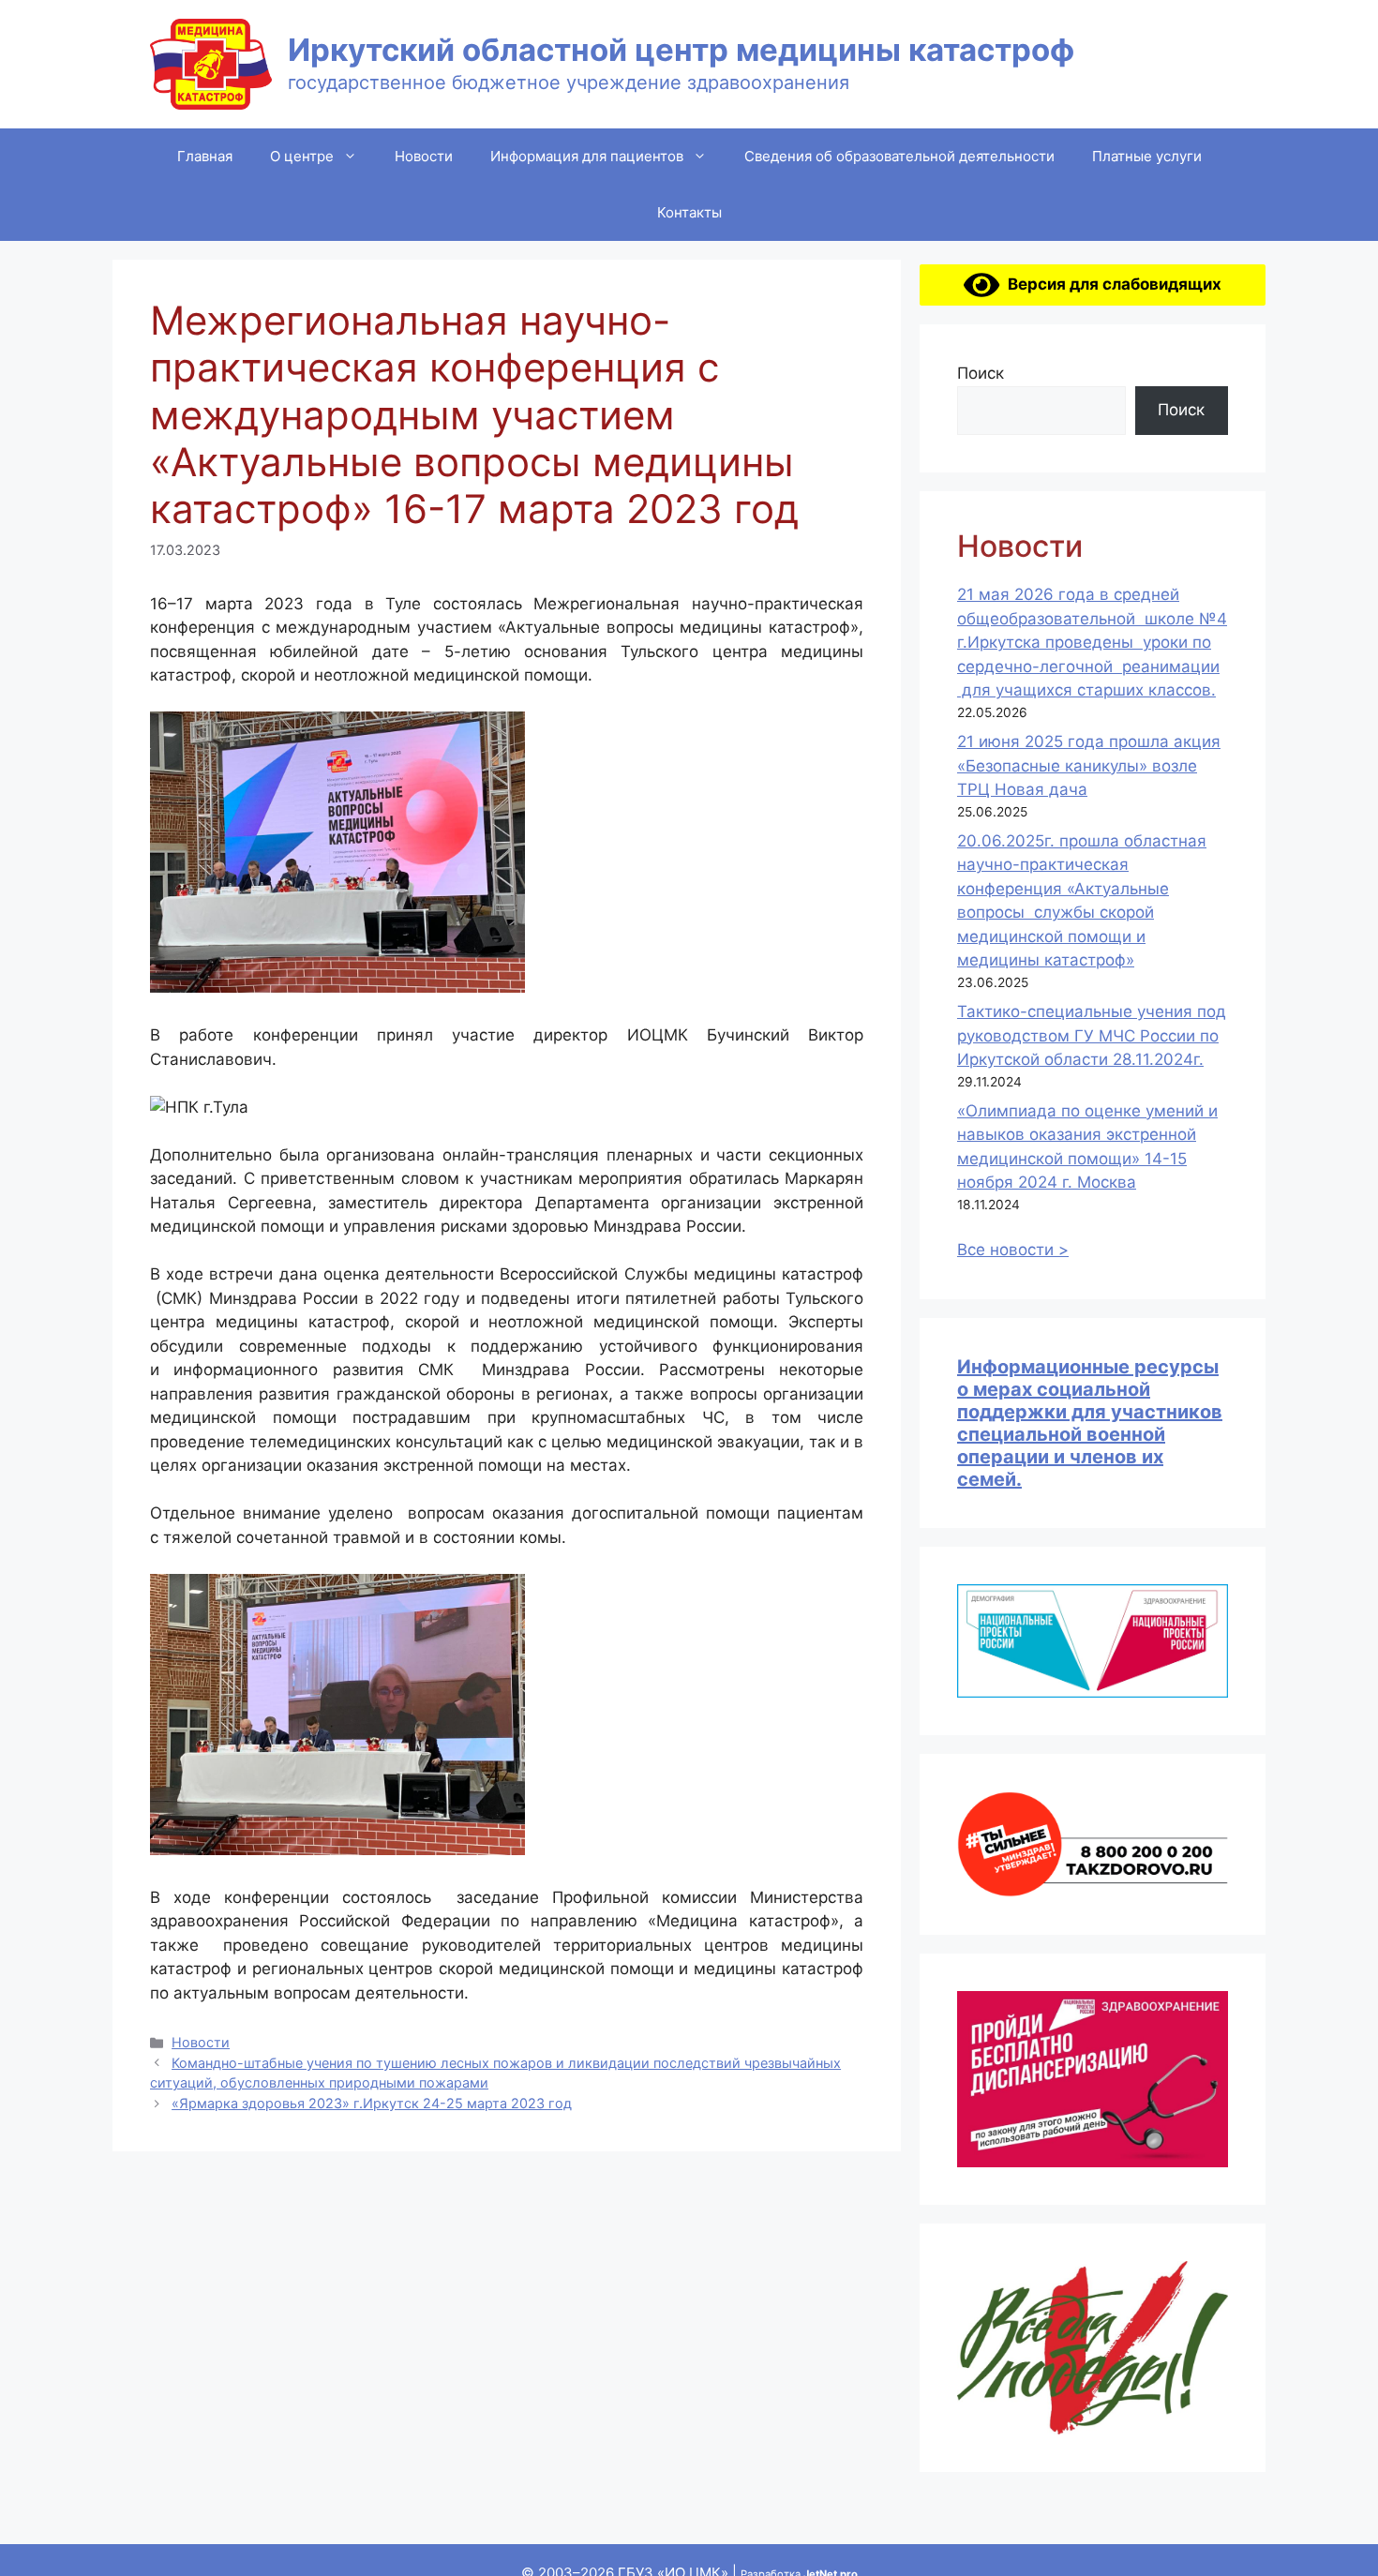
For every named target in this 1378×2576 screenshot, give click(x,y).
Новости (424, 156)
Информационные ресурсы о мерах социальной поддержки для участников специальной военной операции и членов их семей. (1090, 1423)
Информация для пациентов (587, 156)
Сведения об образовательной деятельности (899, 156)
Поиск (981, 373)
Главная (205, 156)
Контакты (689, 212)
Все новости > (1013, 1250)
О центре (302, 156)
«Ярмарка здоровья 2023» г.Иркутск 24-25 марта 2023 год (372, 2103)
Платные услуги (1147, 156)
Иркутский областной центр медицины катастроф (681, 50)
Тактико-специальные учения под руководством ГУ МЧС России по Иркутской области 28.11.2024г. (1092, 1035)
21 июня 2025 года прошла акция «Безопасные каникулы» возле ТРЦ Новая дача (1089, 765)
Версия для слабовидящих (1110, 284)
